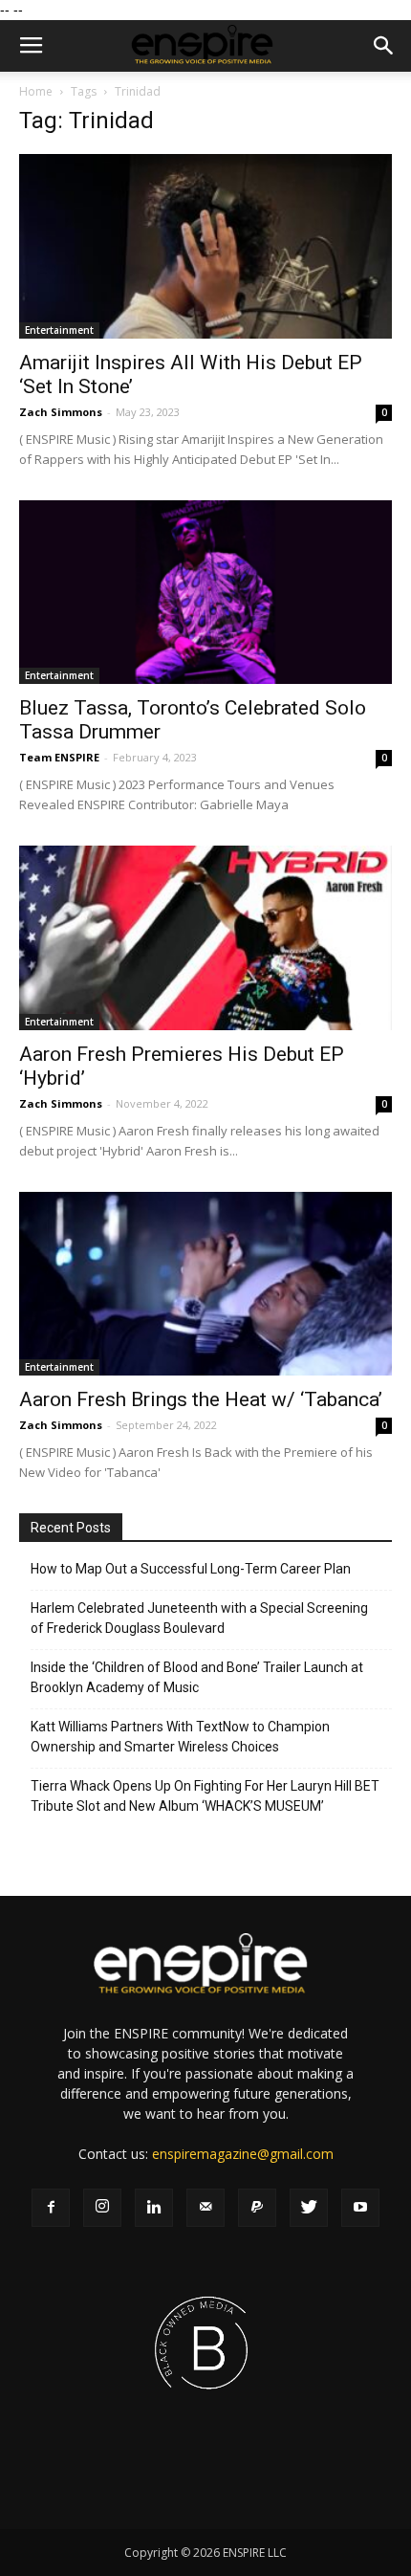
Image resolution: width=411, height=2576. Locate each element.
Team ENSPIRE (59, 757)
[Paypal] (257, 2208)
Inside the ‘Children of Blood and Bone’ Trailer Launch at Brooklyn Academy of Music (197, 1677)
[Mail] (205, 2208)
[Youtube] (360, 2208)
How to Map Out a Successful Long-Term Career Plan (191, 1569)
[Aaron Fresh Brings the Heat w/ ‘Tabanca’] (205, 1284)
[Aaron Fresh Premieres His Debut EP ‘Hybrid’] (205, 938)
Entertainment (59, 330)
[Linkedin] (154, 2208)
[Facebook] (51, 2208)
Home (36, 91)
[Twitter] (309, 2208)
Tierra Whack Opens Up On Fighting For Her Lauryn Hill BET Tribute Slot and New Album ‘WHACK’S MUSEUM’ (205, 1796)
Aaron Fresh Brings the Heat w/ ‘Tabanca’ (201, 1399)
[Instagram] (102, 2208)
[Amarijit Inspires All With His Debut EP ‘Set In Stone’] (205, 246)
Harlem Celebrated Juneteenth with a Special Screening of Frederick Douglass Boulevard (199, 1618)
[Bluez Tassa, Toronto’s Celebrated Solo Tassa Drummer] (205, 593)
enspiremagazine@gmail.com (243, 2154)
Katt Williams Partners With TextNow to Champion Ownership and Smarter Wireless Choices (180, 1737)
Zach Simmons (61, 412)
